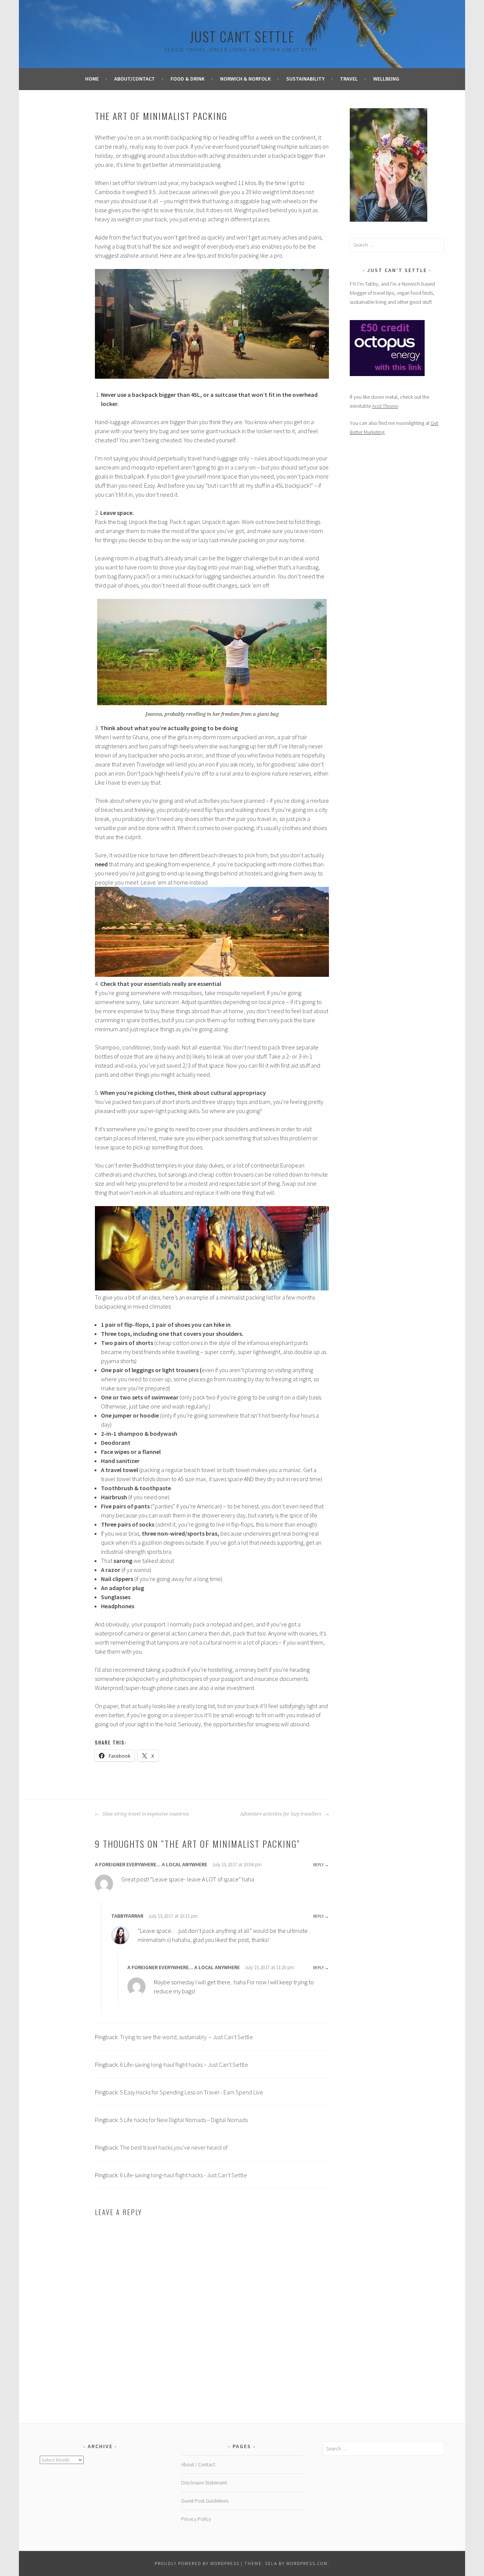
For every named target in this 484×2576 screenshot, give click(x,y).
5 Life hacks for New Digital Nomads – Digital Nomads (184, 2120)
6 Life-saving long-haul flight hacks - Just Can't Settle (183, 2175)
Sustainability (305, 79)
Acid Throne (385, 406)
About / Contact (198, 2464)
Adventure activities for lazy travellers (281, 1814)
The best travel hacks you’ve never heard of (174, 2147)
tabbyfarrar (127, 1916)
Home (92, 79)
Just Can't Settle (242, 36)
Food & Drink (188, 79)
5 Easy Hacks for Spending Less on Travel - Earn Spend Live (192, 2092)
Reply (318, 1865)
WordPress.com (307, 2563)
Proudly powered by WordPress (197, 2563)
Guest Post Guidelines (205, 2501)
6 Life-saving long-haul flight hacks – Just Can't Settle (184, 2065)
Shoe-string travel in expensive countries (145, 1814)
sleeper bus (188, 1715)
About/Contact (135, 79)
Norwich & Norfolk (245, 79)
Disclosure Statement (204, 2483)
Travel (349, 79)
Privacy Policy (196, 2519)
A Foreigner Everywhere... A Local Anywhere (151, 1864)
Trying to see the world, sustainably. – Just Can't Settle (186, 2037)
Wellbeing (386, 79)
